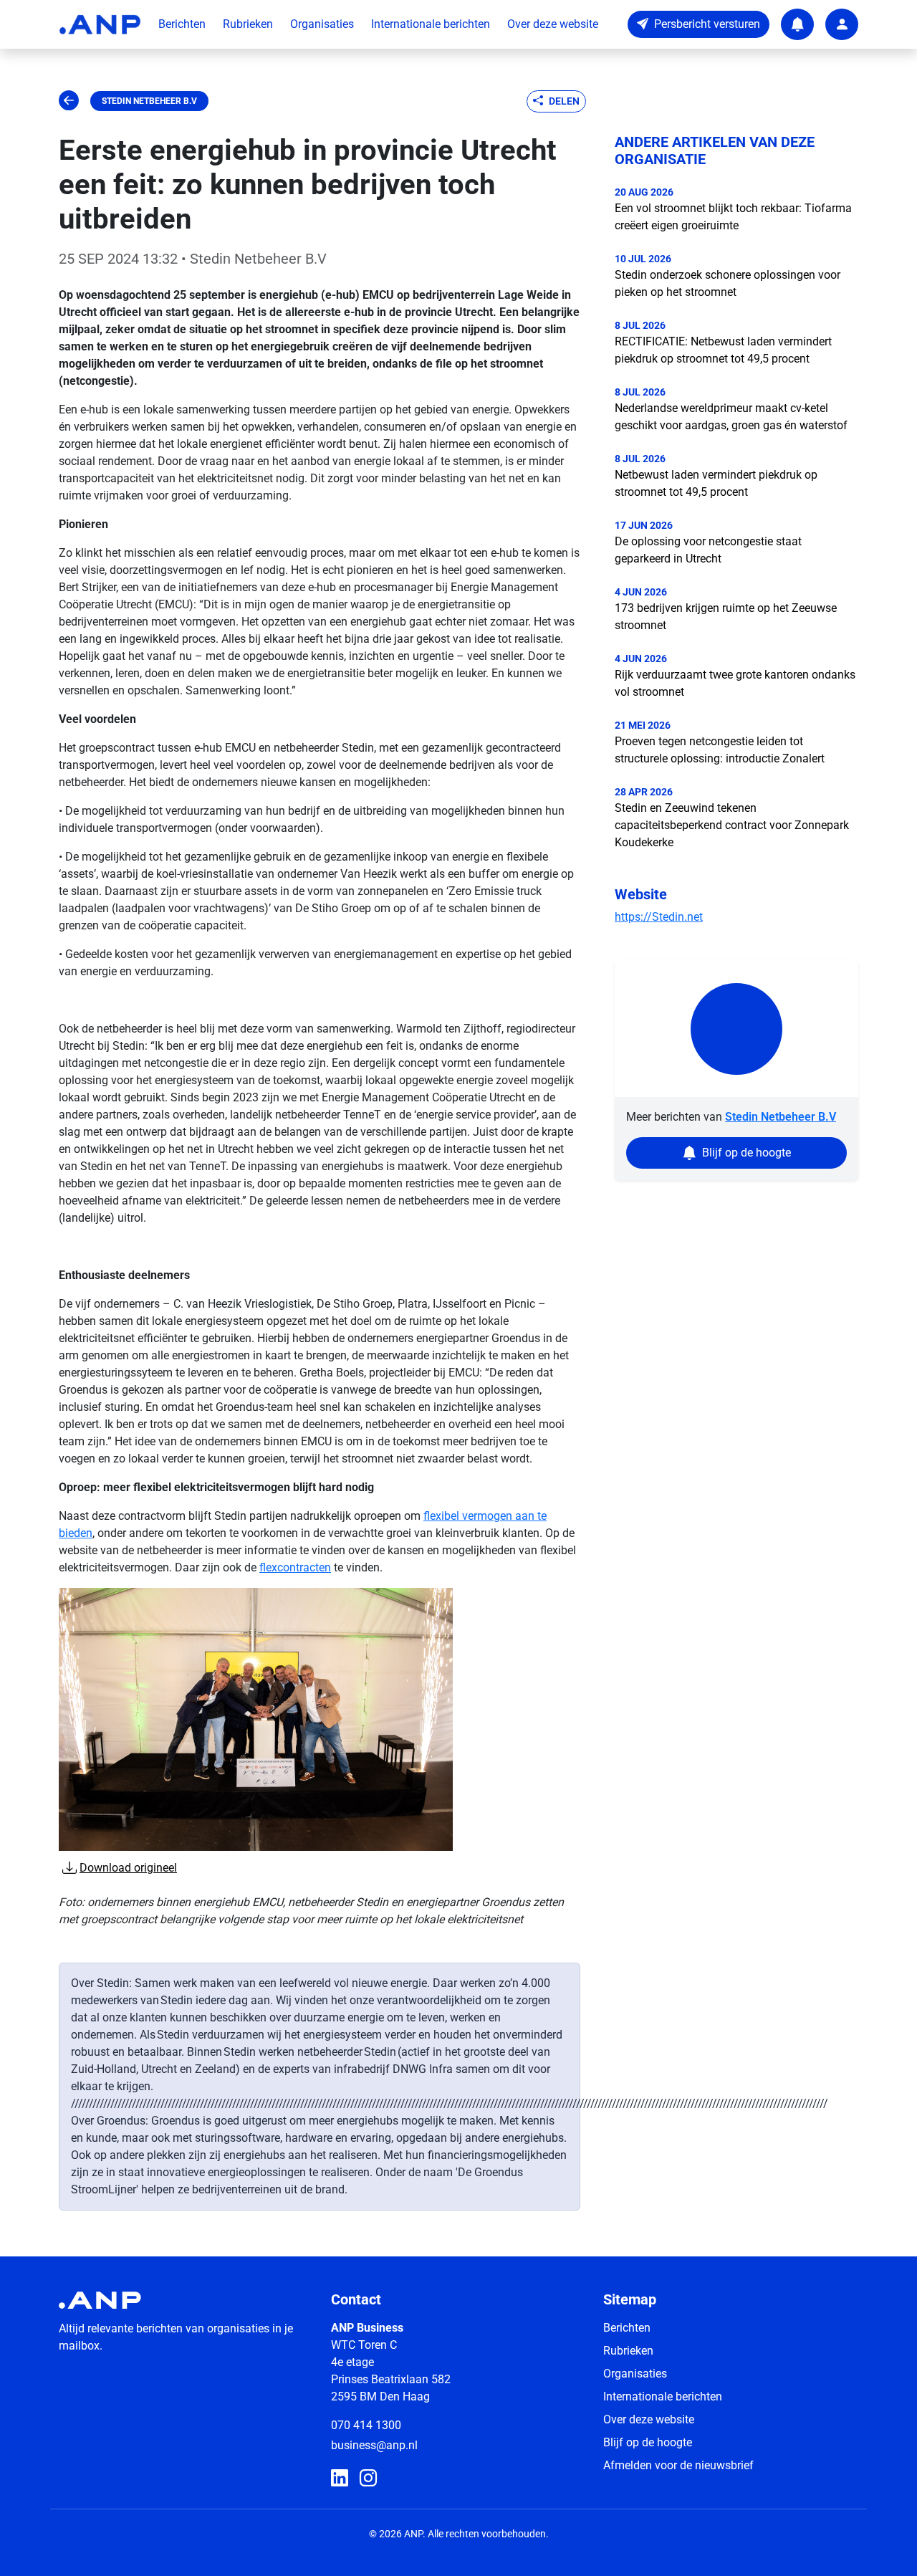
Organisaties (322, 24)
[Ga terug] (69, 101)
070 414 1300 (366, 2425)
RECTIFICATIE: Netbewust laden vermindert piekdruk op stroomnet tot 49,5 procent (723, 350)
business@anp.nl (374, 2445)
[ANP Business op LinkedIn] (340, 2479)
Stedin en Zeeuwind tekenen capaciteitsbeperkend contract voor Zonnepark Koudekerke (732, 825)
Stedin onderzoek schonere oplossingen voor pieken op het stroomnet (728, 283)
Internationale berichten (431, 24)
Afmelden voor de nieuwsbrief (678, 2465)
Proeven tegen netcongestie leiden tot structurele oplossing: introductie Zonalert (720, 750)
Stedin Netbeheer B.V (149, 101)
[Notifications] (797, 24)
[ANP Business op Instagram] (368, 2479)
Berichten (182, 24)
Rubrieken (248, 24)
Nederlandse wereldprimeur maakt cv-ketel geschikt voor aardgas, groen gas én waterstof (731, 417)
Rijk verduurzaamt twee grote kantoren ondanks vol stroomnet (735, 683)
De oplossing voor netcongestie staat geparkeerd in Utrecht (708, 550)
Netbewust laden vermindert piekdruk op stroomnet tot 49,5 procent (716, 483)
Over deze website (553, 24)
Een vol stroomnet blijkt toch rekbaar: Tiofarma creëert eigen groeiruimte (733, 217)
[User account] (842, 24)
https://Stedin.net (659, 917)
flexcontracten (295, 1567)
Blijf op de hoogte (648, 2442)
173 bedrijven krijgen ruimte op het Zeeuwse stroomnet (726, 617)
